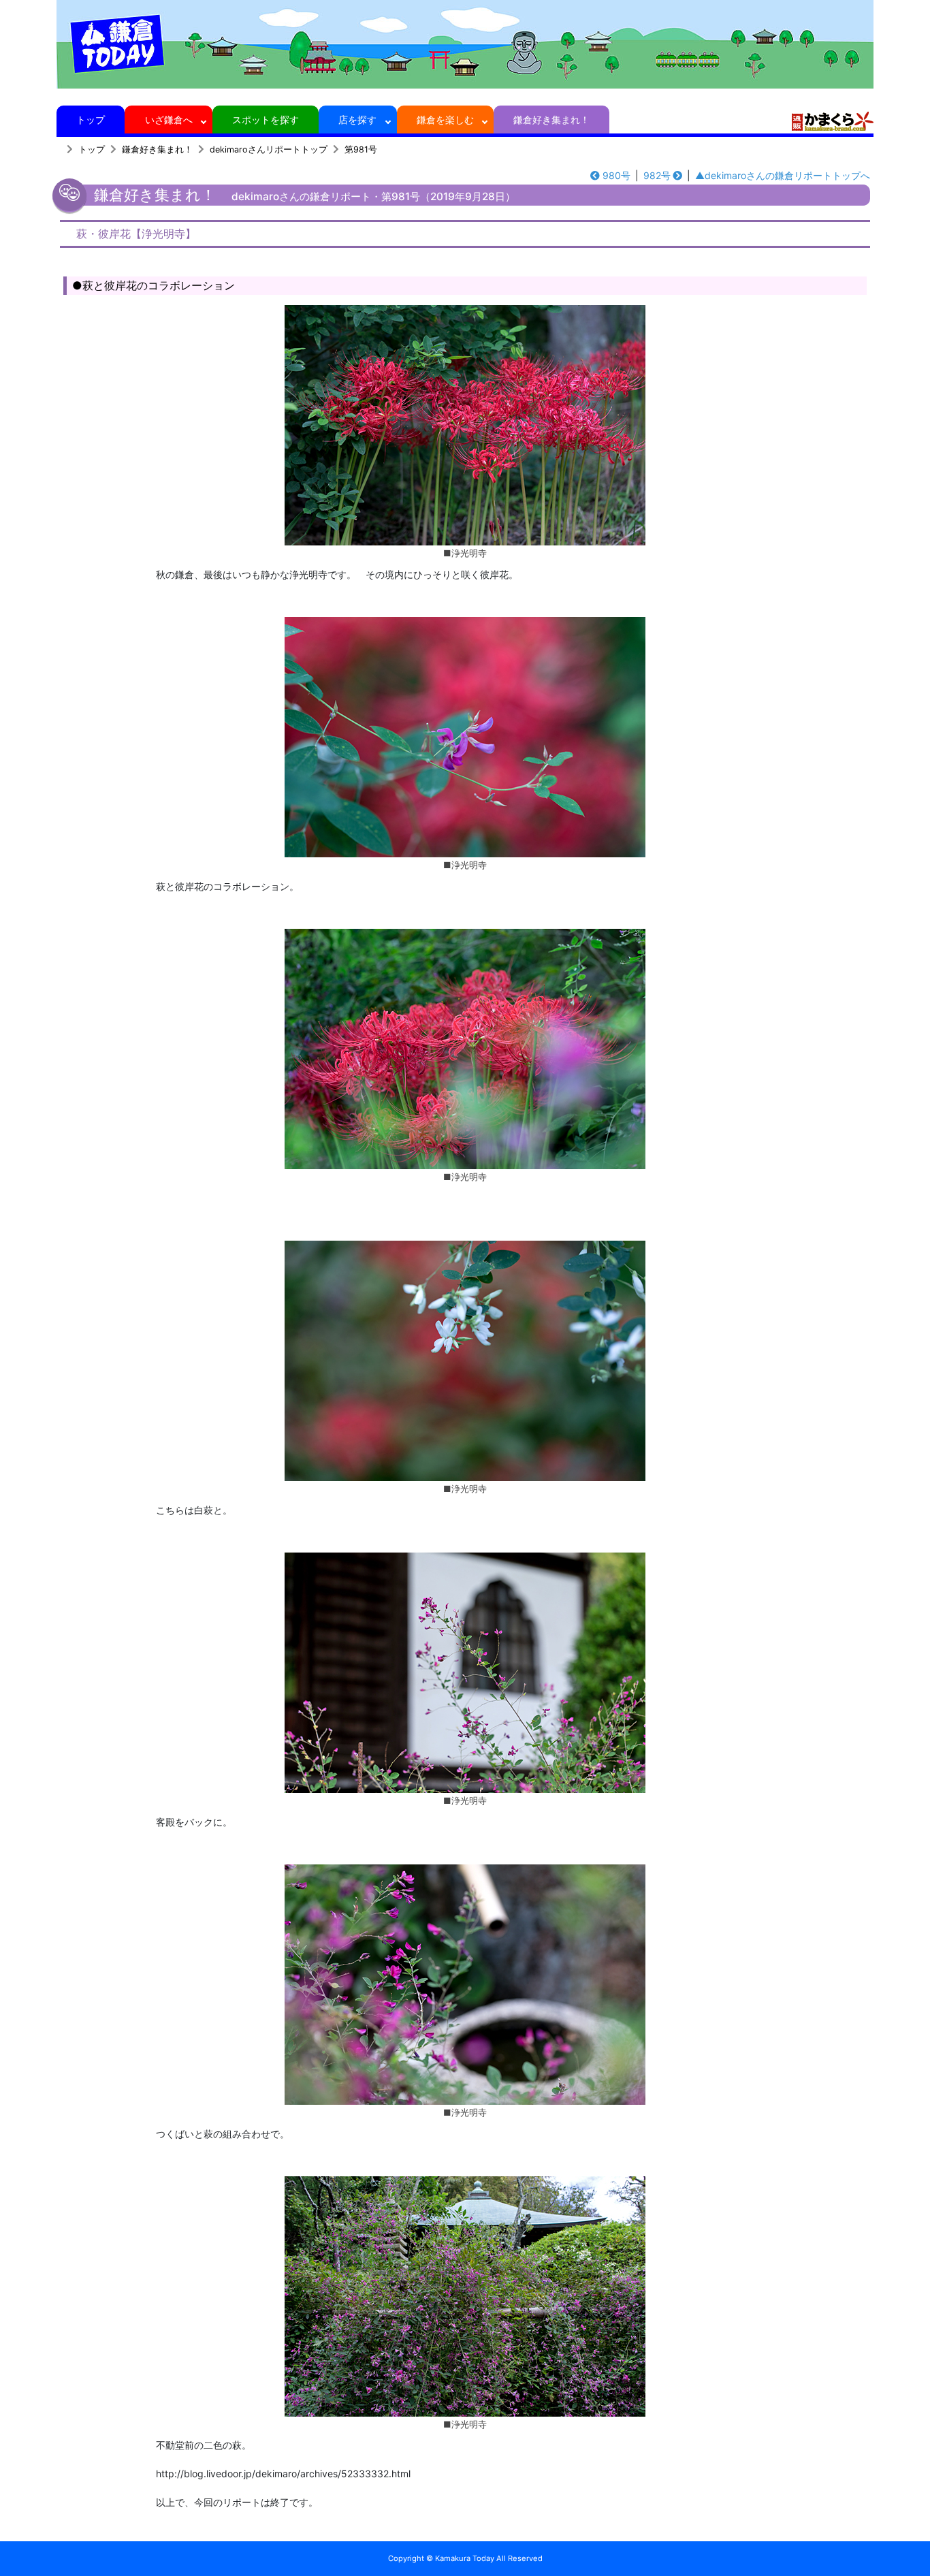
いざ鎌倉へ (169, 120)
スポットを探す (266, 120)
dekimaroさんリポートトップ (269, 149)
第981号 (361, 149)
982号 (657, 175)
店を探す (357, 120)
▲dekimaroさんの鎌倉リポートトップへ (783, 175)
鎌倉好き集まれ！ (551, 120)
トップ (91, 120)
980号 (616, 175)
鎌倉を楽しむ (445, 120)
